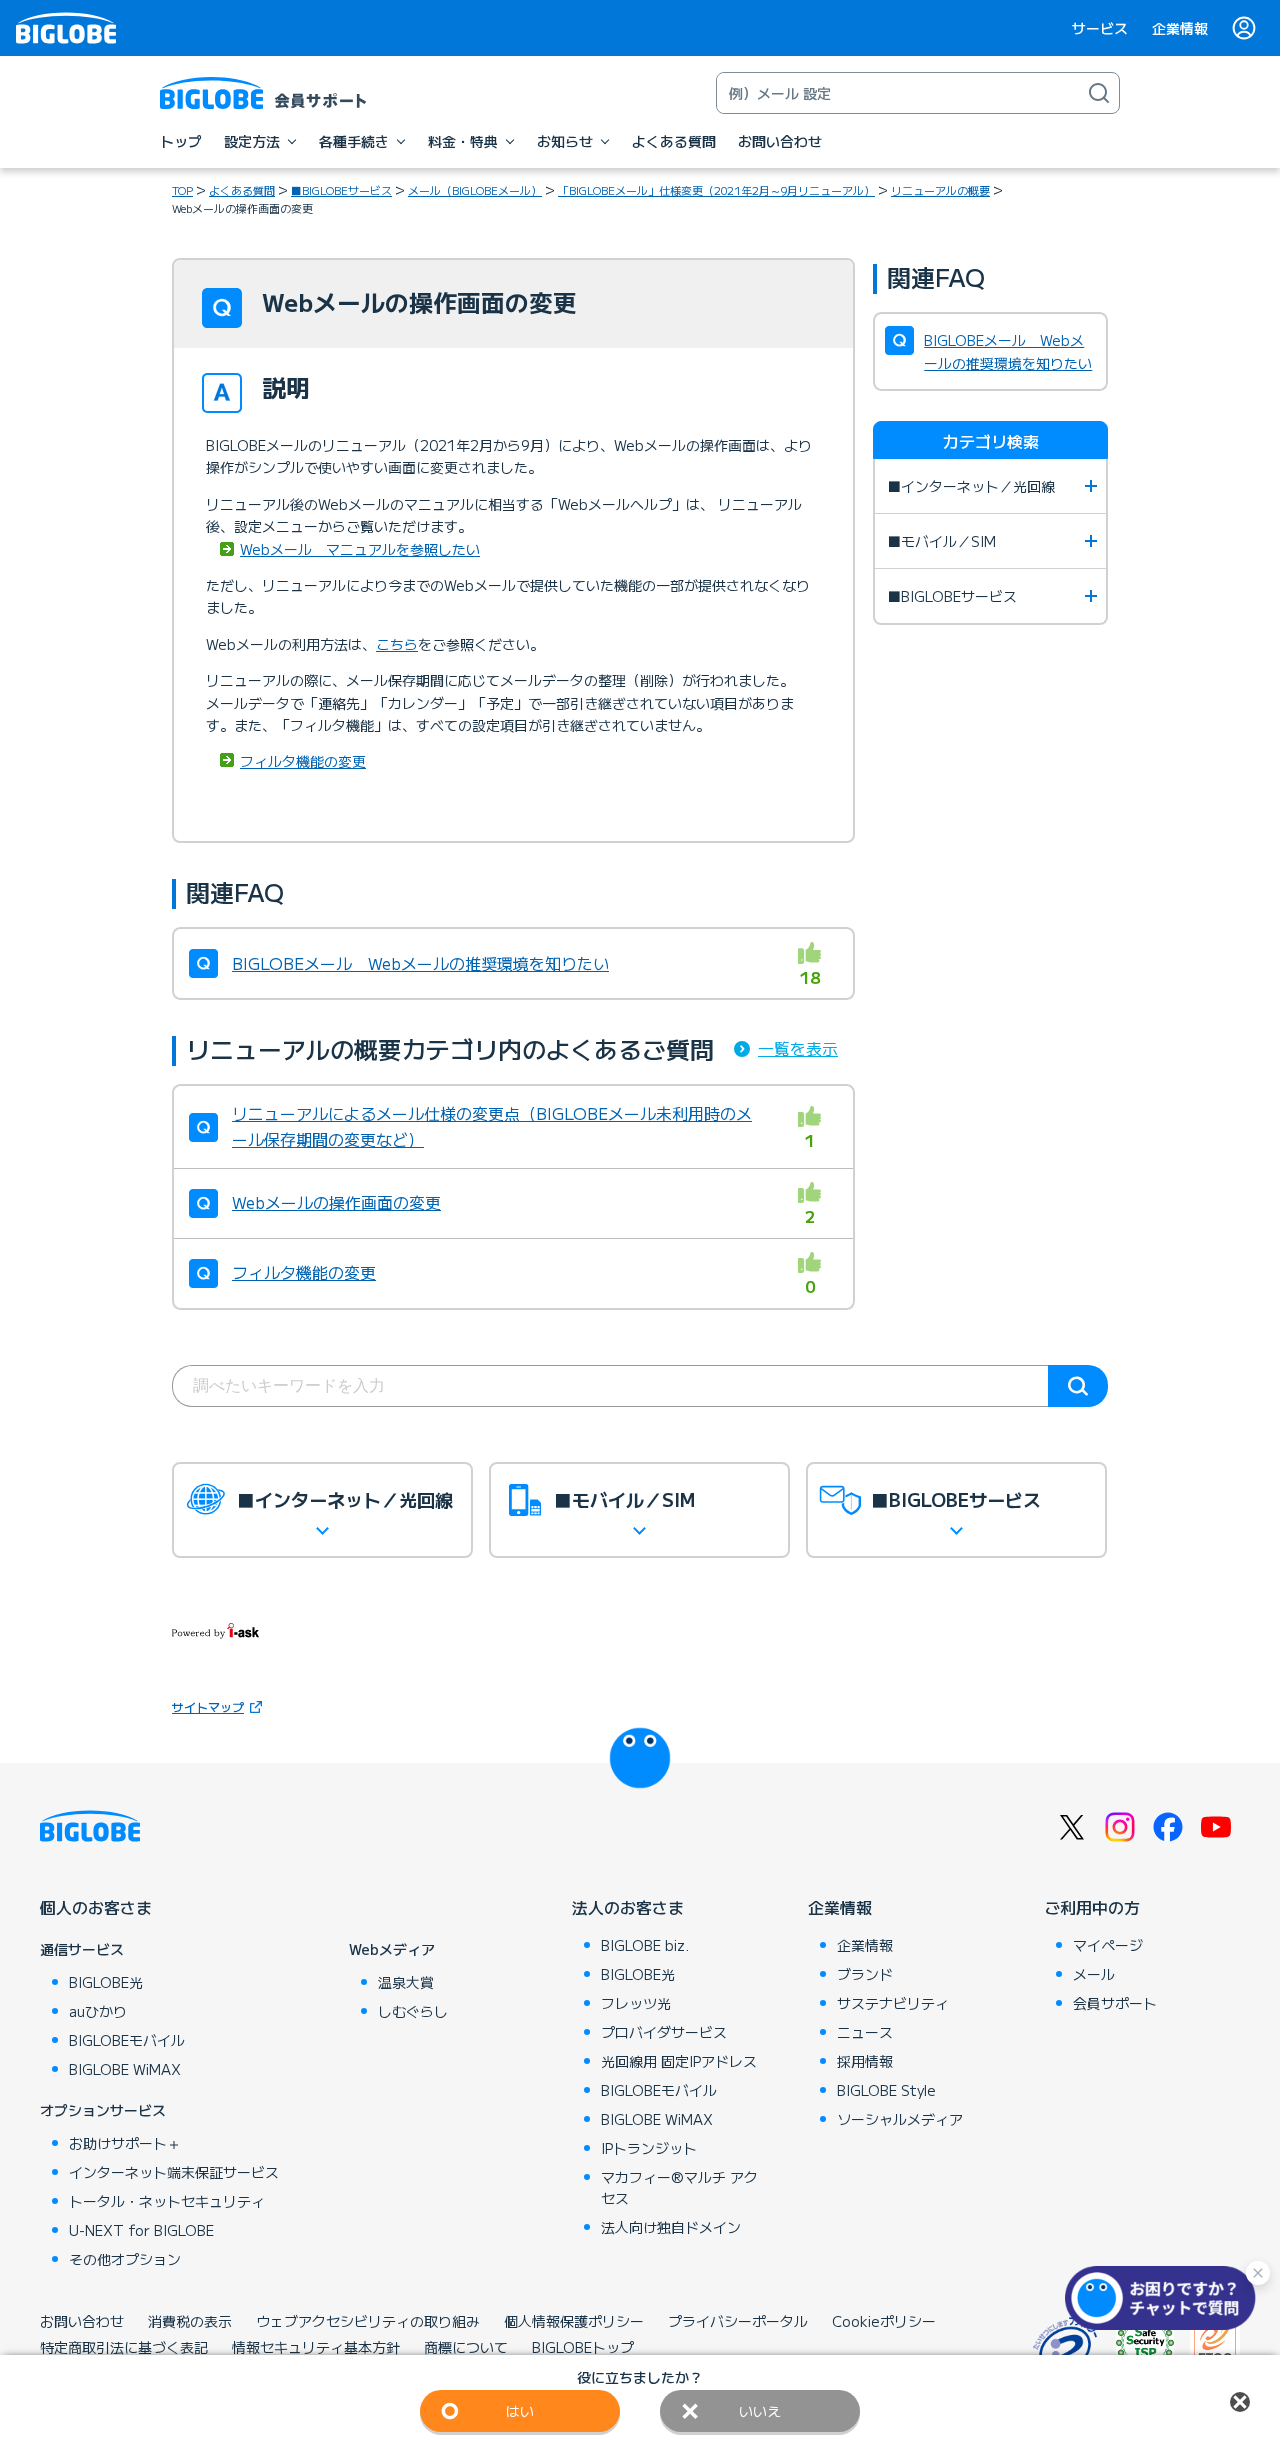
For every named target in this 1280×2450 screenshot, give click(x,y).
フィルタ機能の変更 (303, 761)
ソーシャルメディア (900, 2119)
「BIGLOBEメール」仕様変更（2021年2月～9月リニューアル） (716, 190)
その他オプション (125, 2259)
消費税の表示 (190, 2321)
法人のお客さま (628, 1907)
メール (1094, 1974)
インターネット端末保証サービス (174, 2172)
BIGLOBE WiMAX (125, 2069)
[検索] (1099, 93)
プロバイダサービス (664, 2032)
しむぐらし (413, 2011)
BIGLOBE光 (106, 1982)
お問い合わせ (82, 2321)
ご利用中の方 (1092, 1907)
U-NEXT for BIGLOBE (141, 2230)
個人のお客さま (96, 1907)
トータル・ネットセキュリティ (167, 2201)
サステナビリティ (893, 2003)
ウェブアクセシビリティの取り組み (368, 2321)
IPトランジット (649, 2148)
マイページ (1108, 1945)
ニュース (865, 2032)
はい (520, 2411)
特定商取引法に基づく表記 (124, 2347)
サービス (1100, 28)
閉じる (1240, 2402)
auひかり (98, 2011)
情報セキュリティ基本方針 (316, 2347)
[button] (1165, 2298)
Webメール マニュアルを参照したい (360, 549)
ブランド (865, 1974)
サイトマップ (208, 1706)
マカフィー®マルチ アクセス (679, 2187)
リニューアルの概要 (940, 190)
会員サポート (1115, 2003)
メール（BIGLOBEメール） (475, 190)
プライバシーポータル (738, 2321)
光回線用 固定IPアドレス (679, 2061)
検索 (1078, 1386)
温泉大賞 (406, 1982)
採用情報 (865, 2061)
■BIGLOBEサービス (341, 190)
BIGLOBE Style (886, 2090)
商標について (466, 2347)
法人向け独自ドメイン (671, 2227)
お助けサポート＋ (125, 2143)
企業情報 (1180, 28)
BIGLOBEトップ (583, 2347)
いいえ (760, 2411)
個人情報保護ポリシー (574, 2321)
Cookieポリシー (884, 2321)
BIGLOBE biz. (645, 1945)
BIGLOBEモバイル (127, 2040)
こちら (397, 644)
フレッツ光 (636, 2003)
